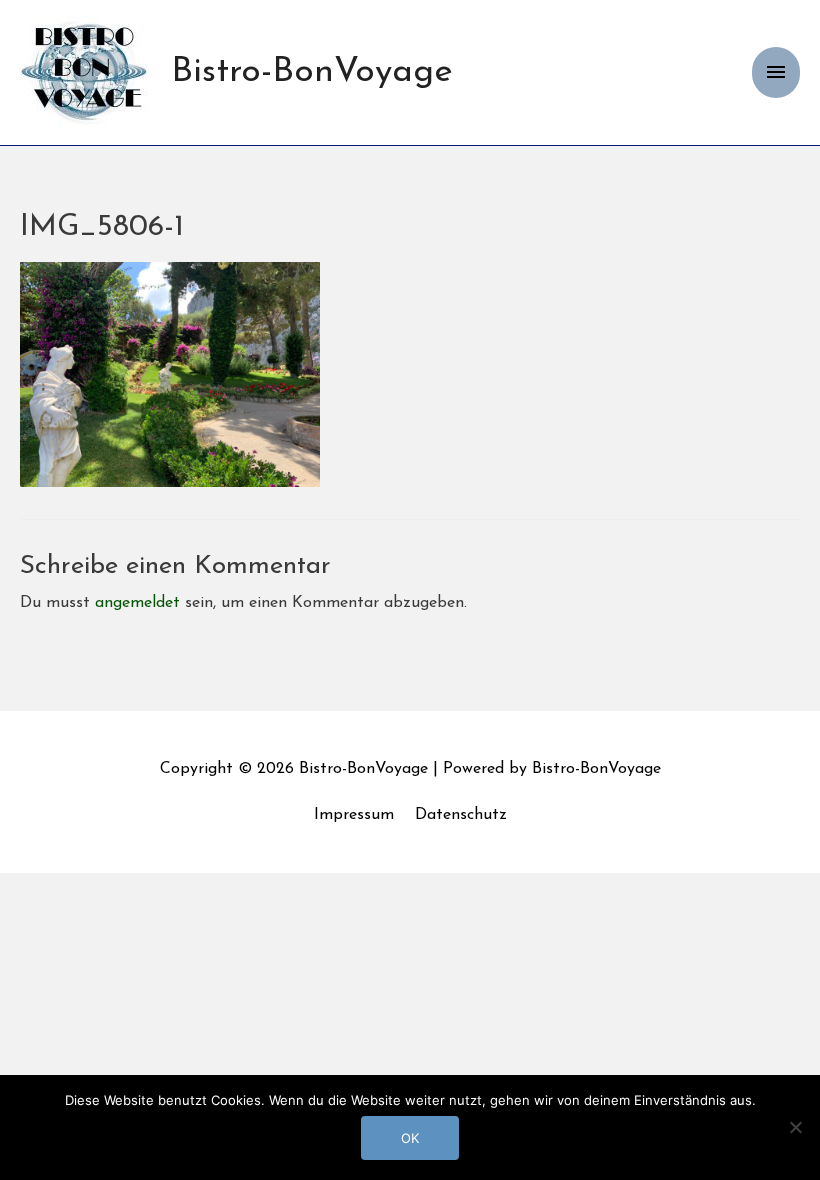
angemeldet (137, 603)
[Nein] (795, 1127)
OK (410, 1138)
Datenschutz (461, 815)
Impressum (354, 815)
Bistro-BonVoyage (312, 72)
